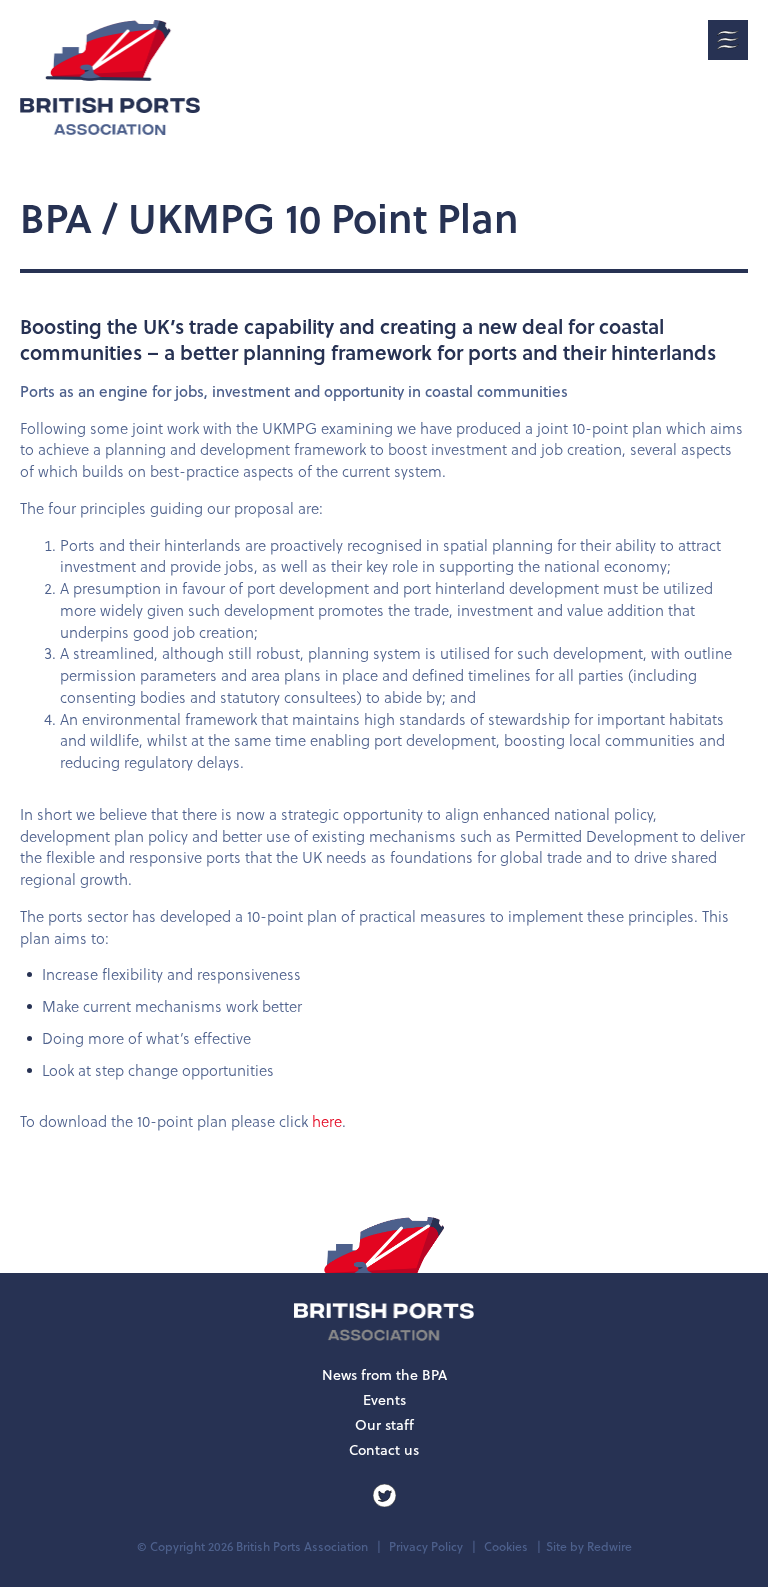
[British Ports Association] (110, 77)
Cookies (506, 1546)
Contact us (384, 1450)
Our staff (384, 1425)
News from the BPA (384, 1375)
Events (384, 1400)
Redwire (609, 1546)
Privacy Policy (426, 1546)
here (327, 1121)
